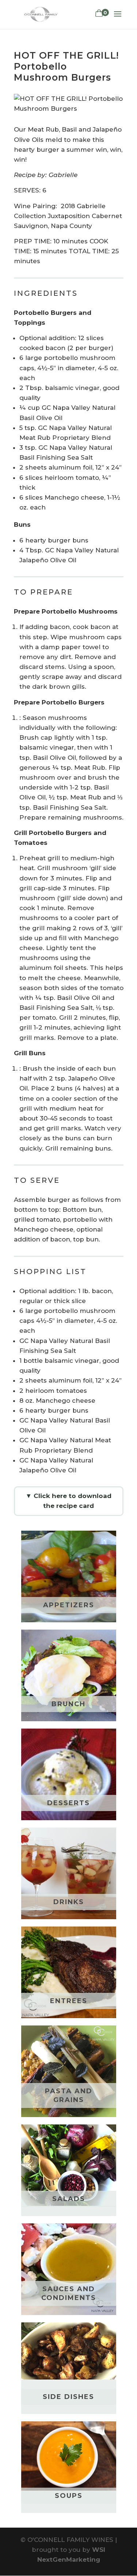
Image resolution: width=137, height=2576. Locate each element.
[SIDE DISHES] (69, 2351)
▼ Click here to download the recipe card (68, 1501)
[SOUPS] (69, 2456)
